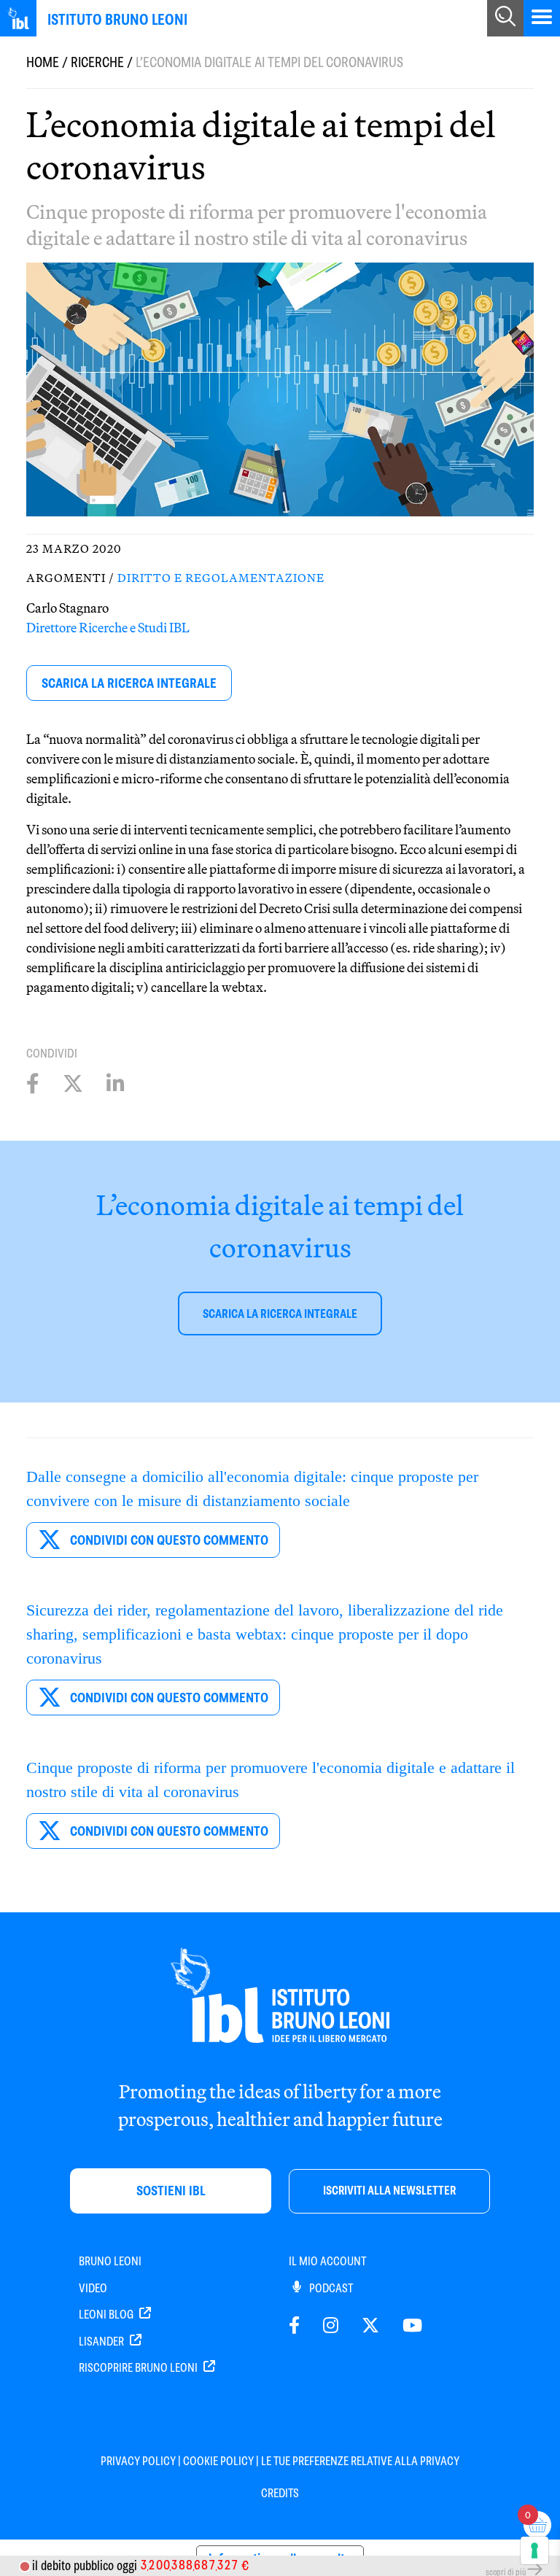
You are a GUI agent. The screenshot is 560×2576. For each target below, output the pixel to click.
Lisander (102, 2342)
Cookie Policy (218, 2461)
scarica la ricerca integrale (129, 683)
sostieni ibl (171, 2191)
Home (43, 62)
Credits (280, 2493)
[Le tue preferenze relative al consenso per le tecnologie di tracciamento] (534, 2550)
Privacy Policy (138, 2461)
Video (93, 2288)
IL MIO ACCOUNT (327, 2261)
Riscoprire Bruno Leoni (139, 2368)
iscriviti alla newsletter (389, 2191)
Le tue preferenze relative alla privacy (360, 2461)
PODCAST (330, 2288)
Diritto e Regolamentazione (221, 578)
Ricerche (97, 62)
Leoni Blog (107, 2315)
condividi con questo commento (168, 1540)
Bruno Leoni (110, 2261)
